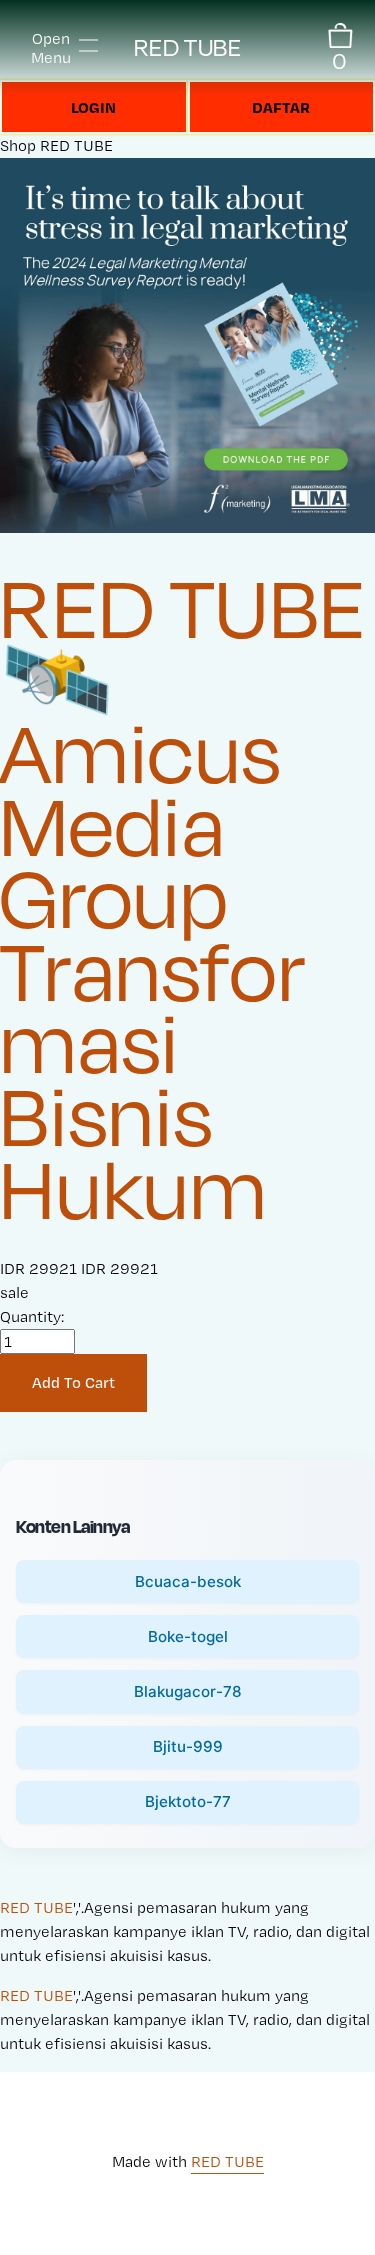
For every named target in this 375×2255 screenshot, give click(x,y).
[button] (73, 1383)
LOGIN (93, 107)
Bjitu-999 (188, 1746)
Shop (18, 145)
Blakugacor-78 (188, 1691)
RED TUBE (187, 47)
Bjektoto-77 (188, 1801)
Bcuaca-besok (188, 1581)
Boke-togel (188, 1636)
